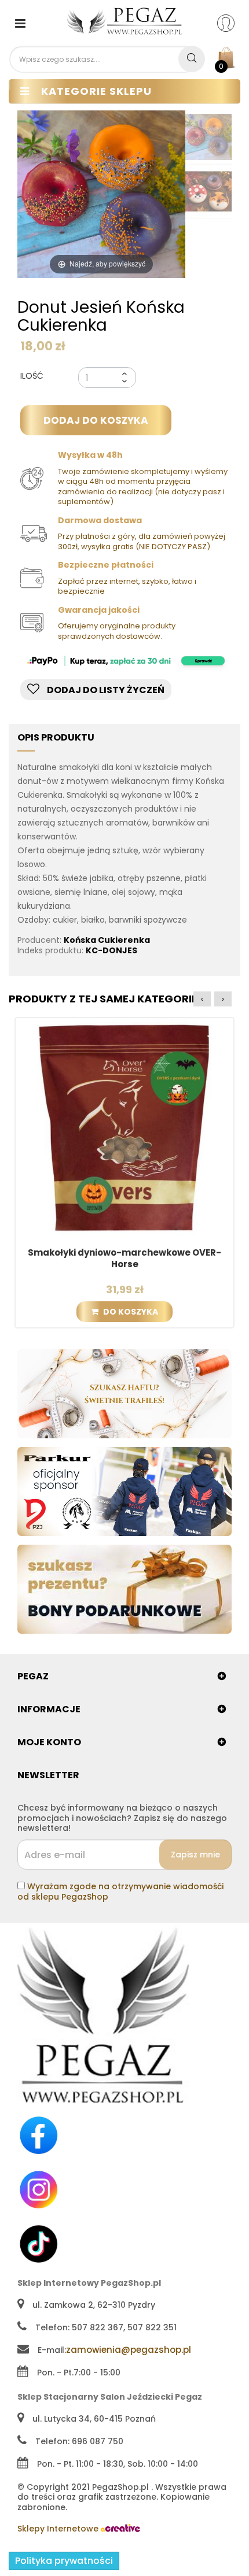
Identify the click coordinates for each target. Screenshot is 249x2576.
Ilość (32, 376)
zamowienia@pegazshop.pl (129, 2350)
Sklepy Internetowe (59, 2529)
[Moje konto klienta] (233, 23)
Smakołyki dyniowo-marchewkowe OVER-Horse (124, 1259)
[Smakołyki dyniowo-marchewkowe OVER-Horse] (124, 1126)
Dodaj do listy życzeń (105, 690)
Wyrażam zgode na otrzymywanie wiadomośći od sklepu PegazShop (120, 1892)
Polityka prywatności (64, 2561)
